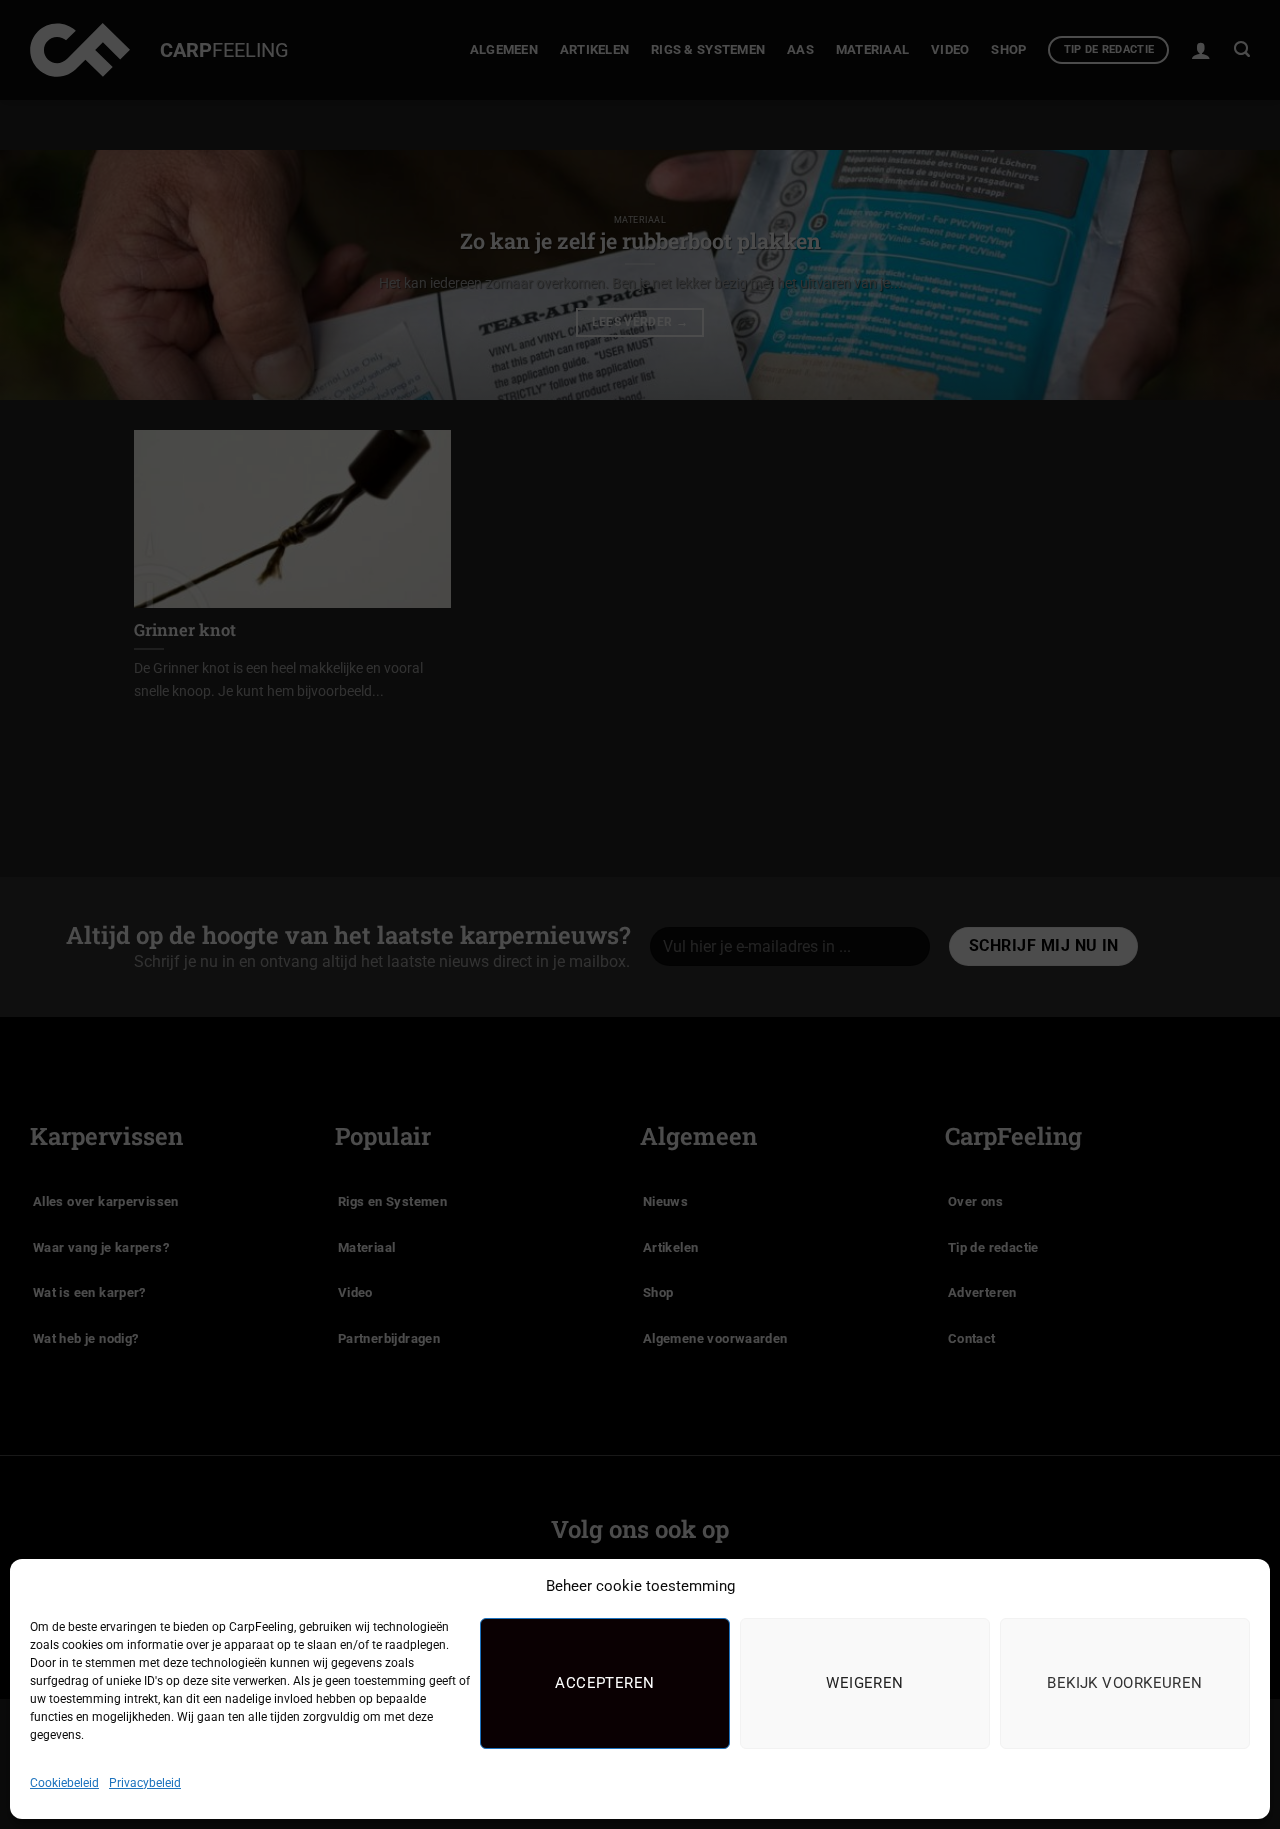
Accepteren (605, 1683)
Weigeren (865, 1683)
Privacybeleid (145, 1783)
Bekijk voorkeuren (1125, 1683)
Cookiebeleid (64, 1783)
